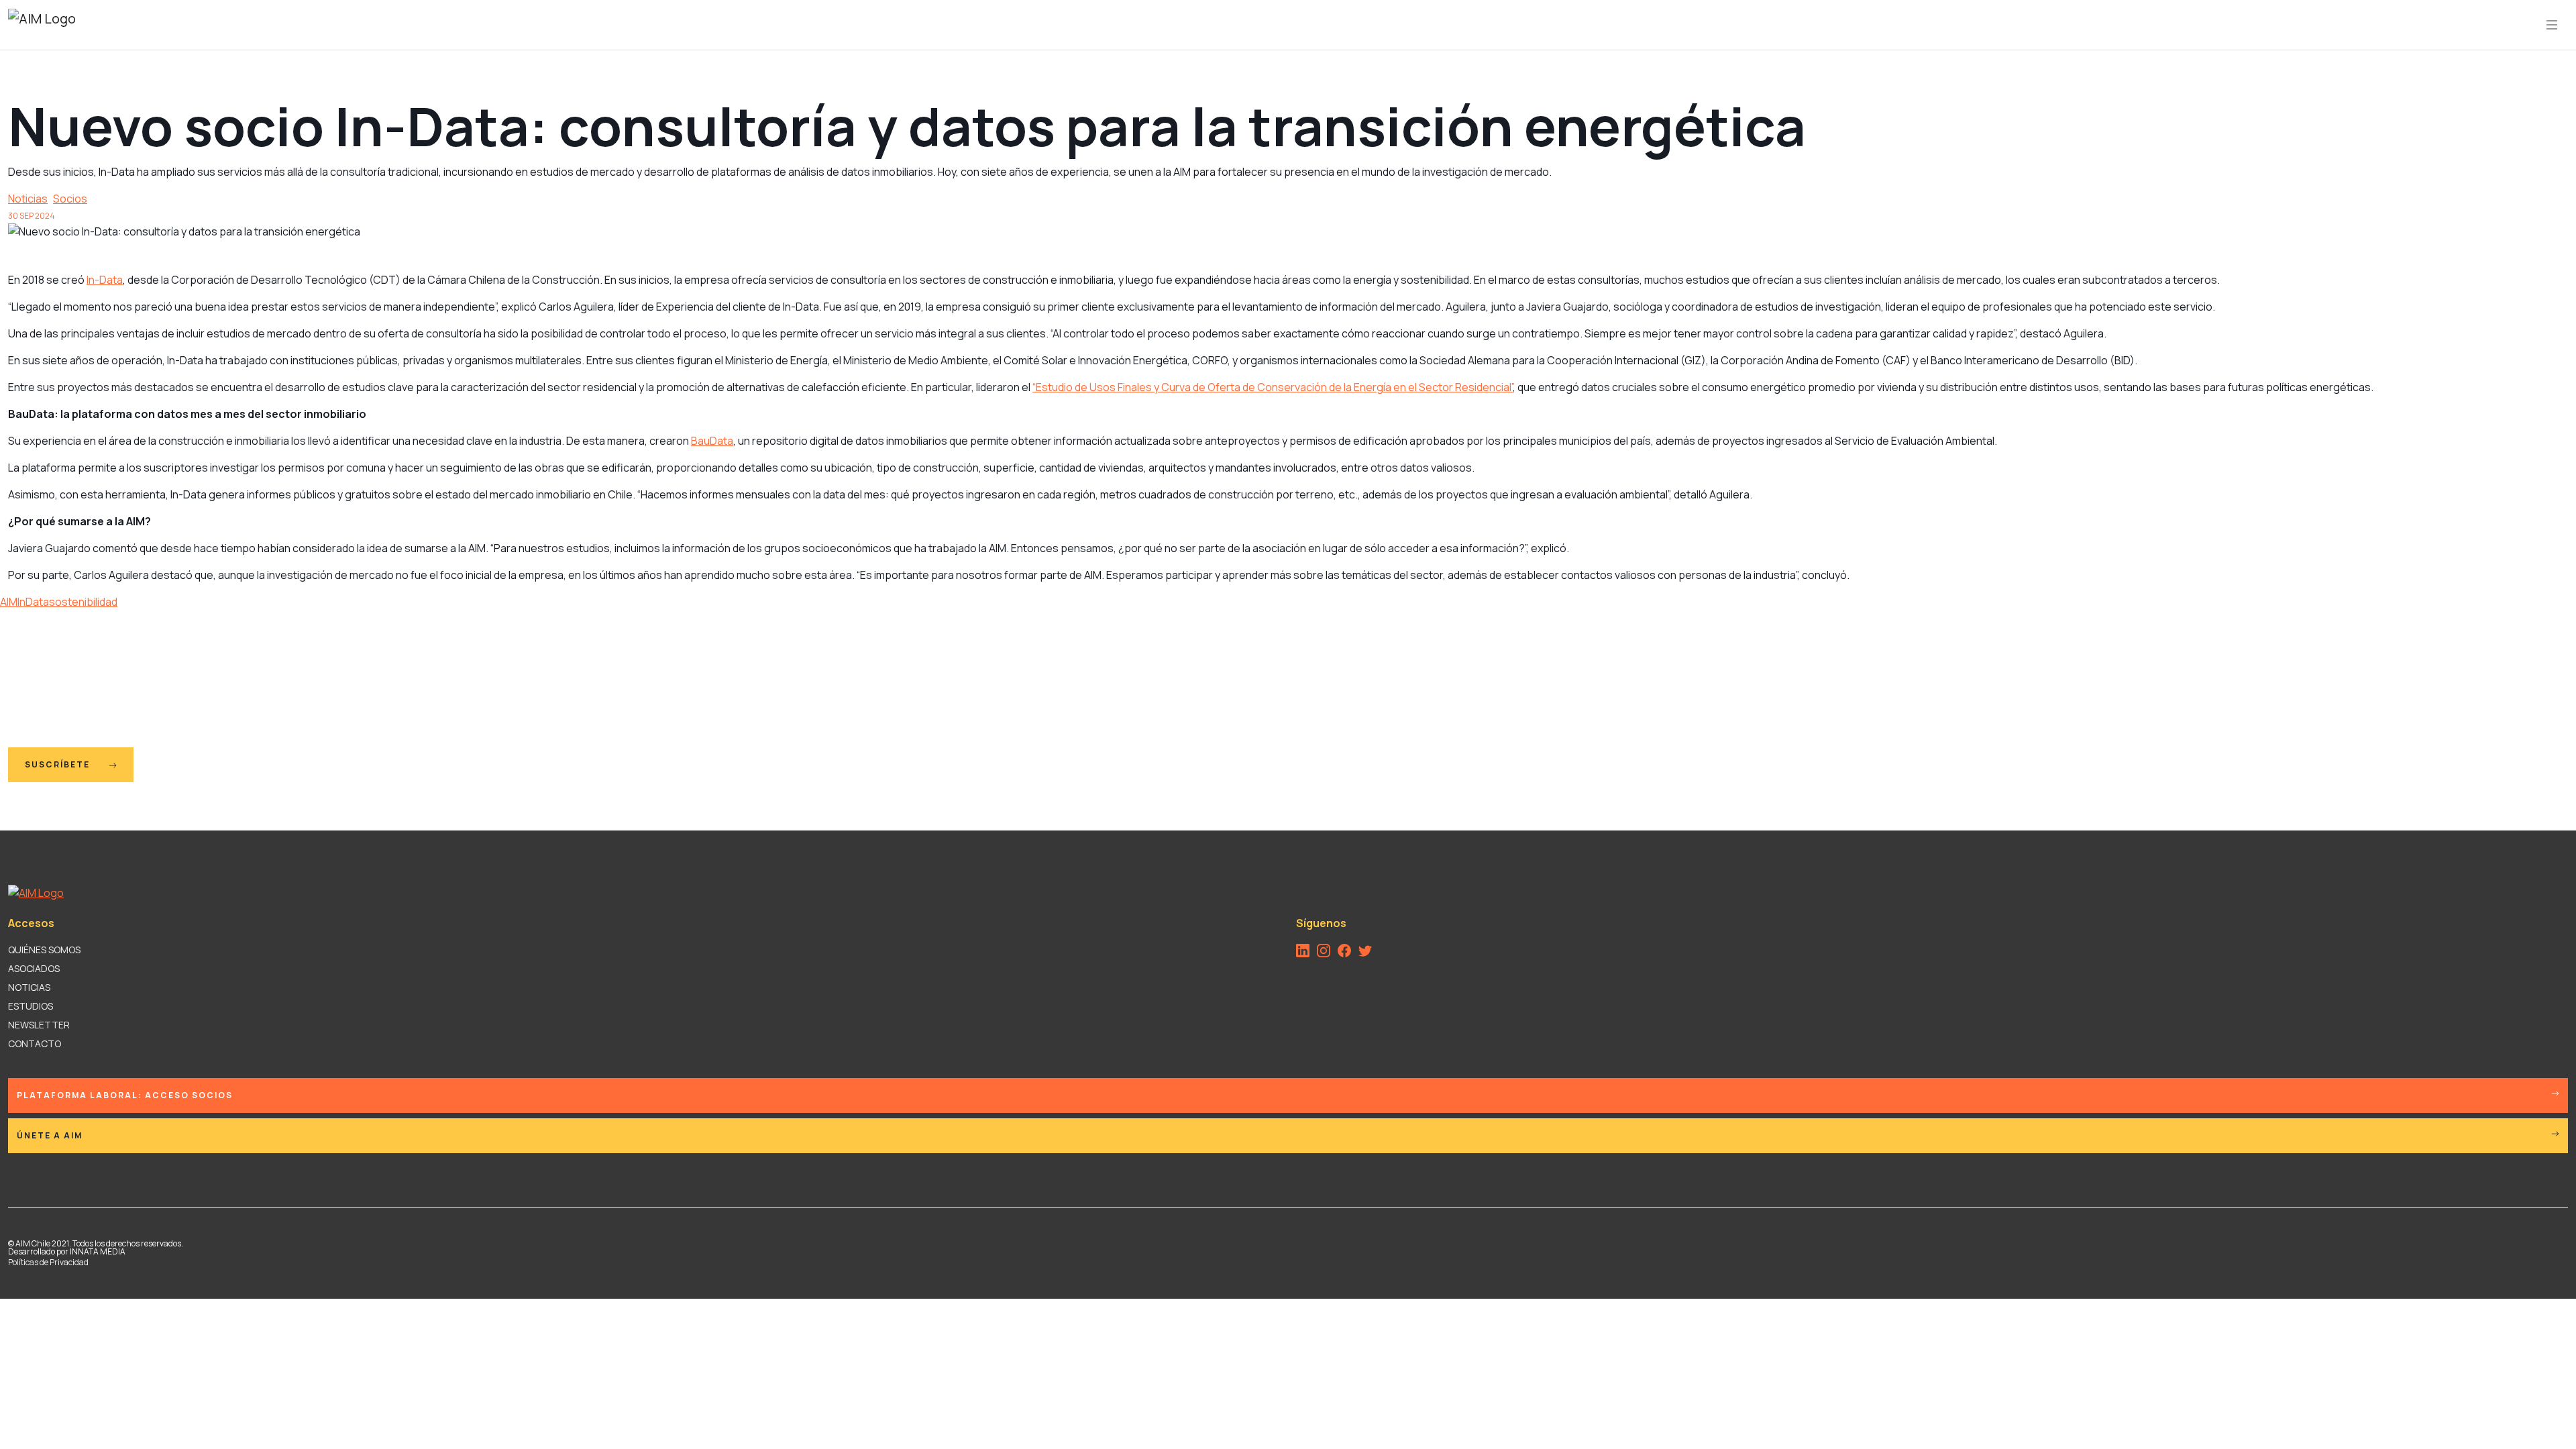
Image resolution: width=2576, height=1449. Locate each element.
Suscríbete (59, 764)
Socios (70, 199)
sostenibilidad (83, 602)
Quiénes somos (44, 950)
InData (33, 602)
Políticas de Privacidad (48, 1262)
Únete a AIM (50, 1135)
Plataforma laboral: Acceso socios (125, 1095)
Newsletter (39, 1025)
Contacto (35, 1043)
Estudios (31, 1006)
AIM (9, 602)
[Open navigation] (2552, 25)
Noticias (28, 199)
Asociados (34, 968)
